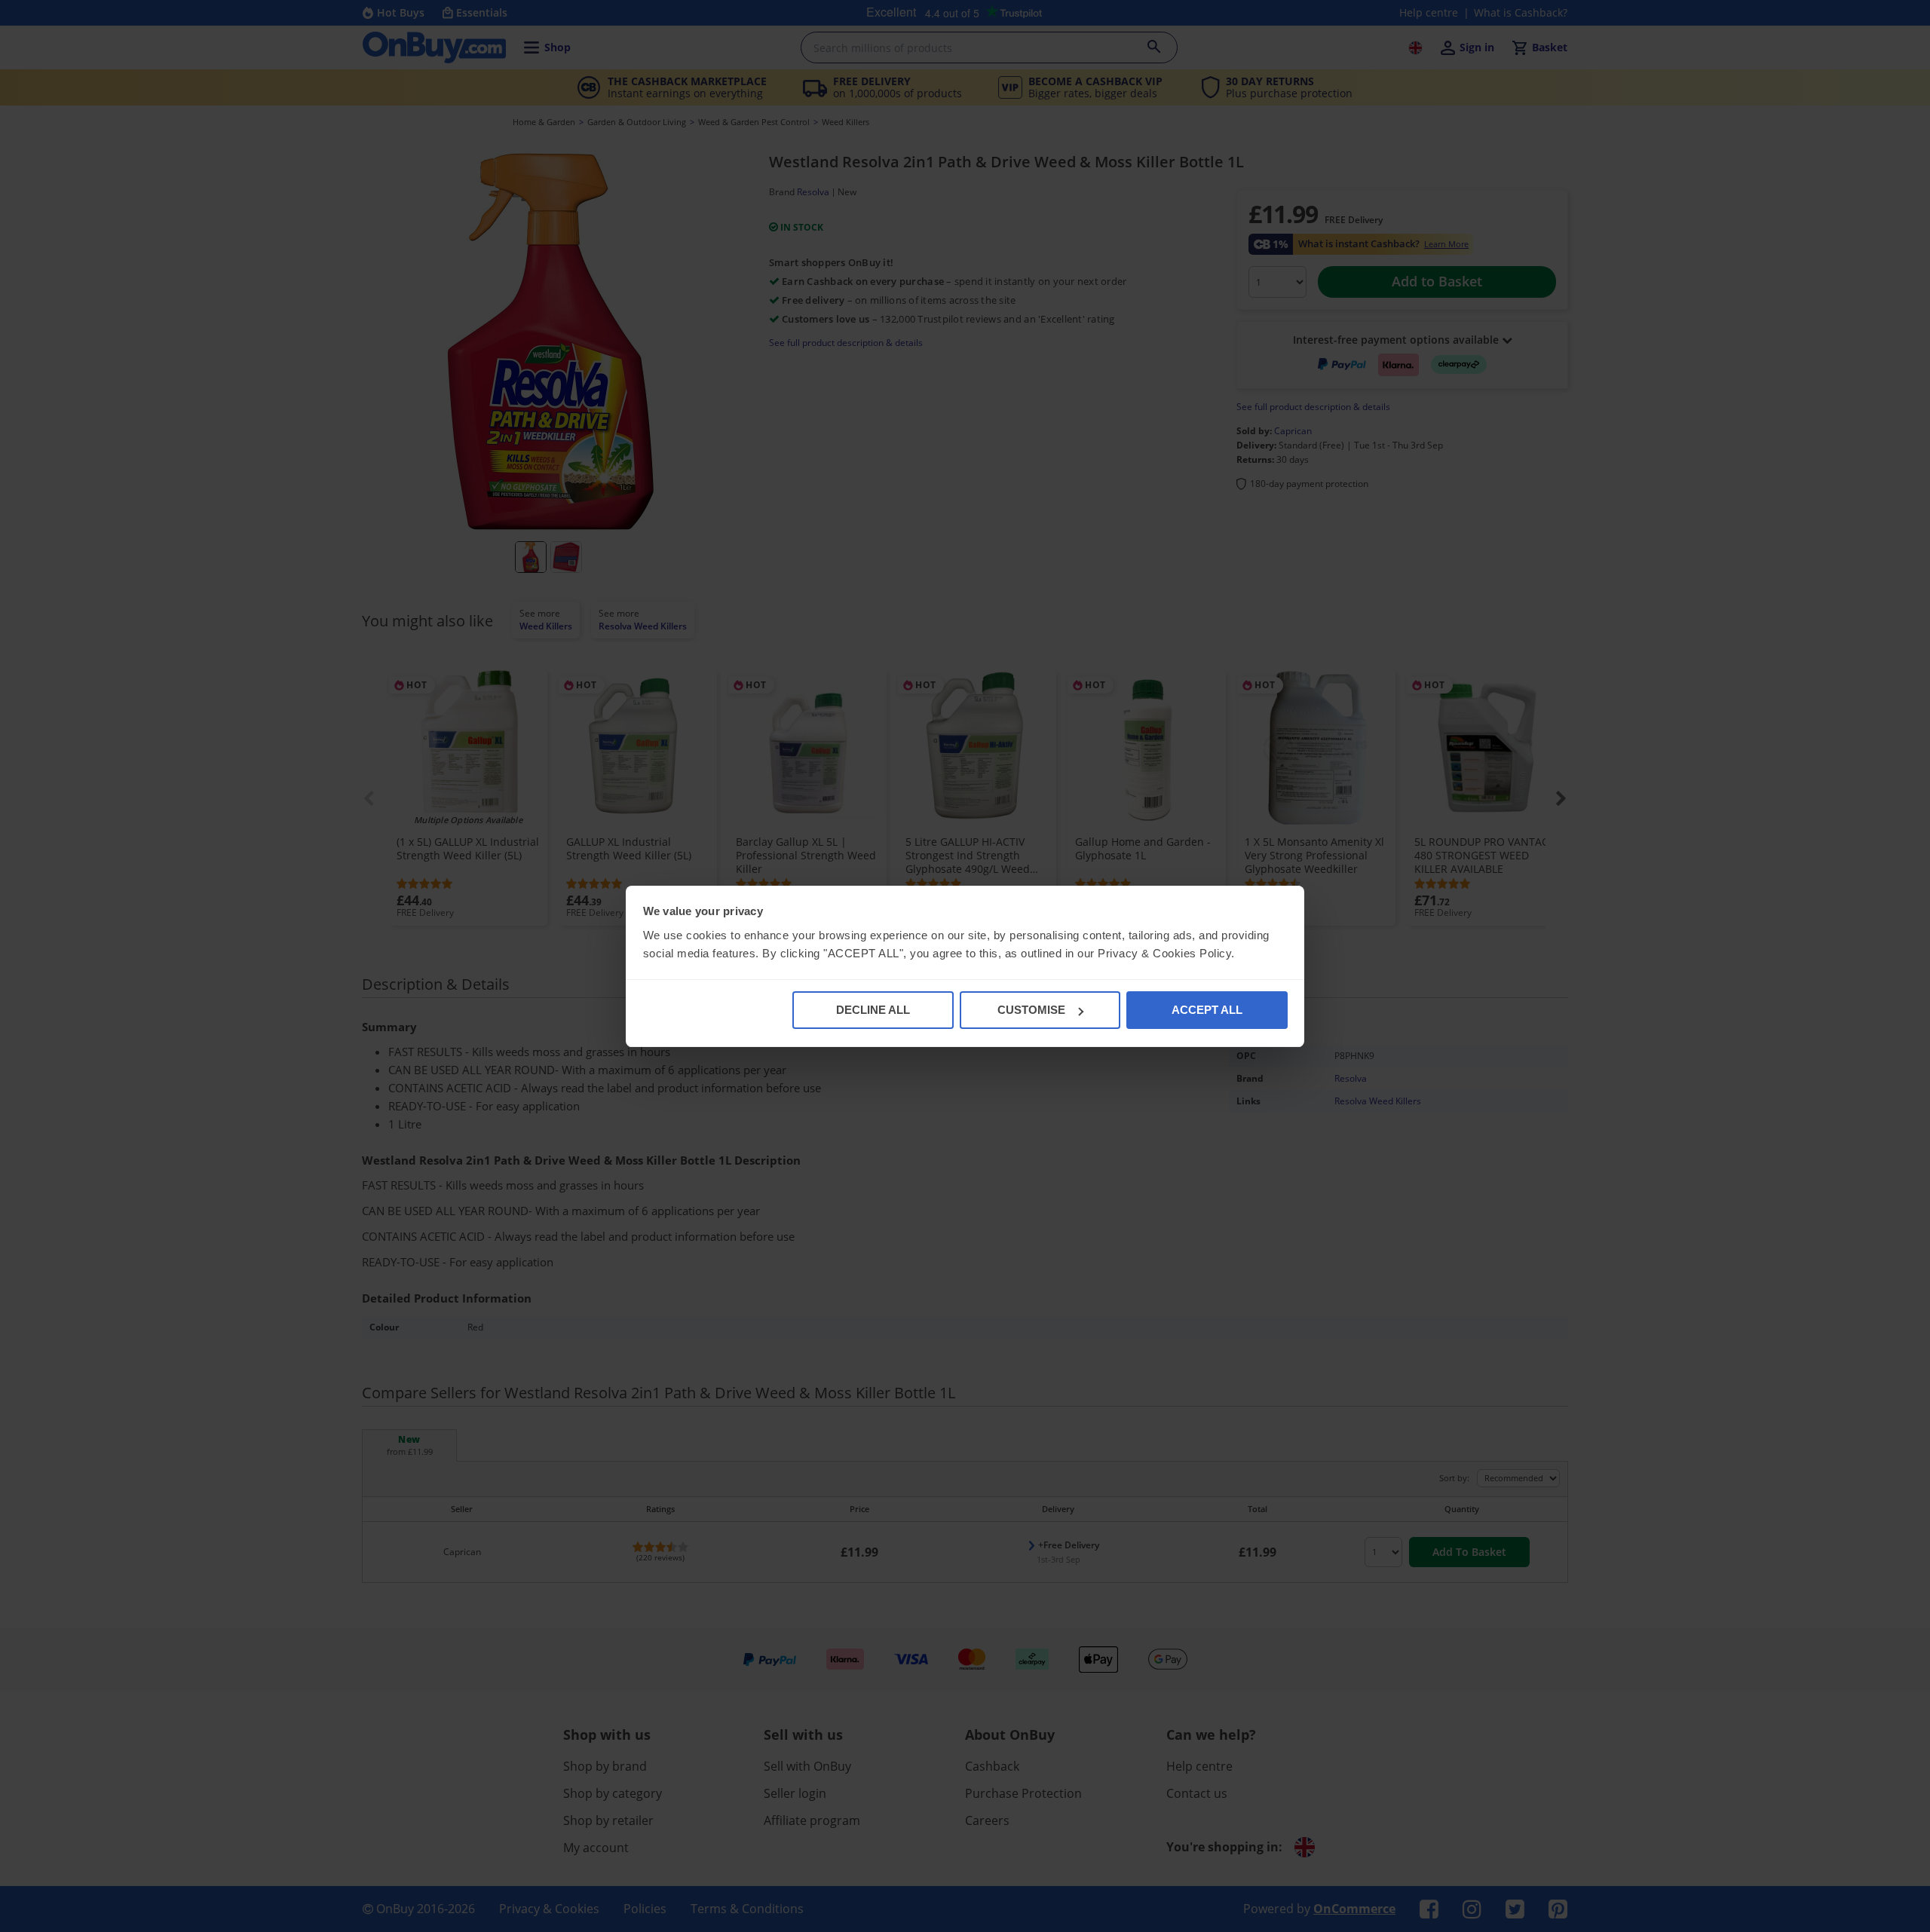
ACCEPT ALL (1207, 1010)
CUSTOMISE (1031, 1010)
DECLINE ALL (873, 1010)
